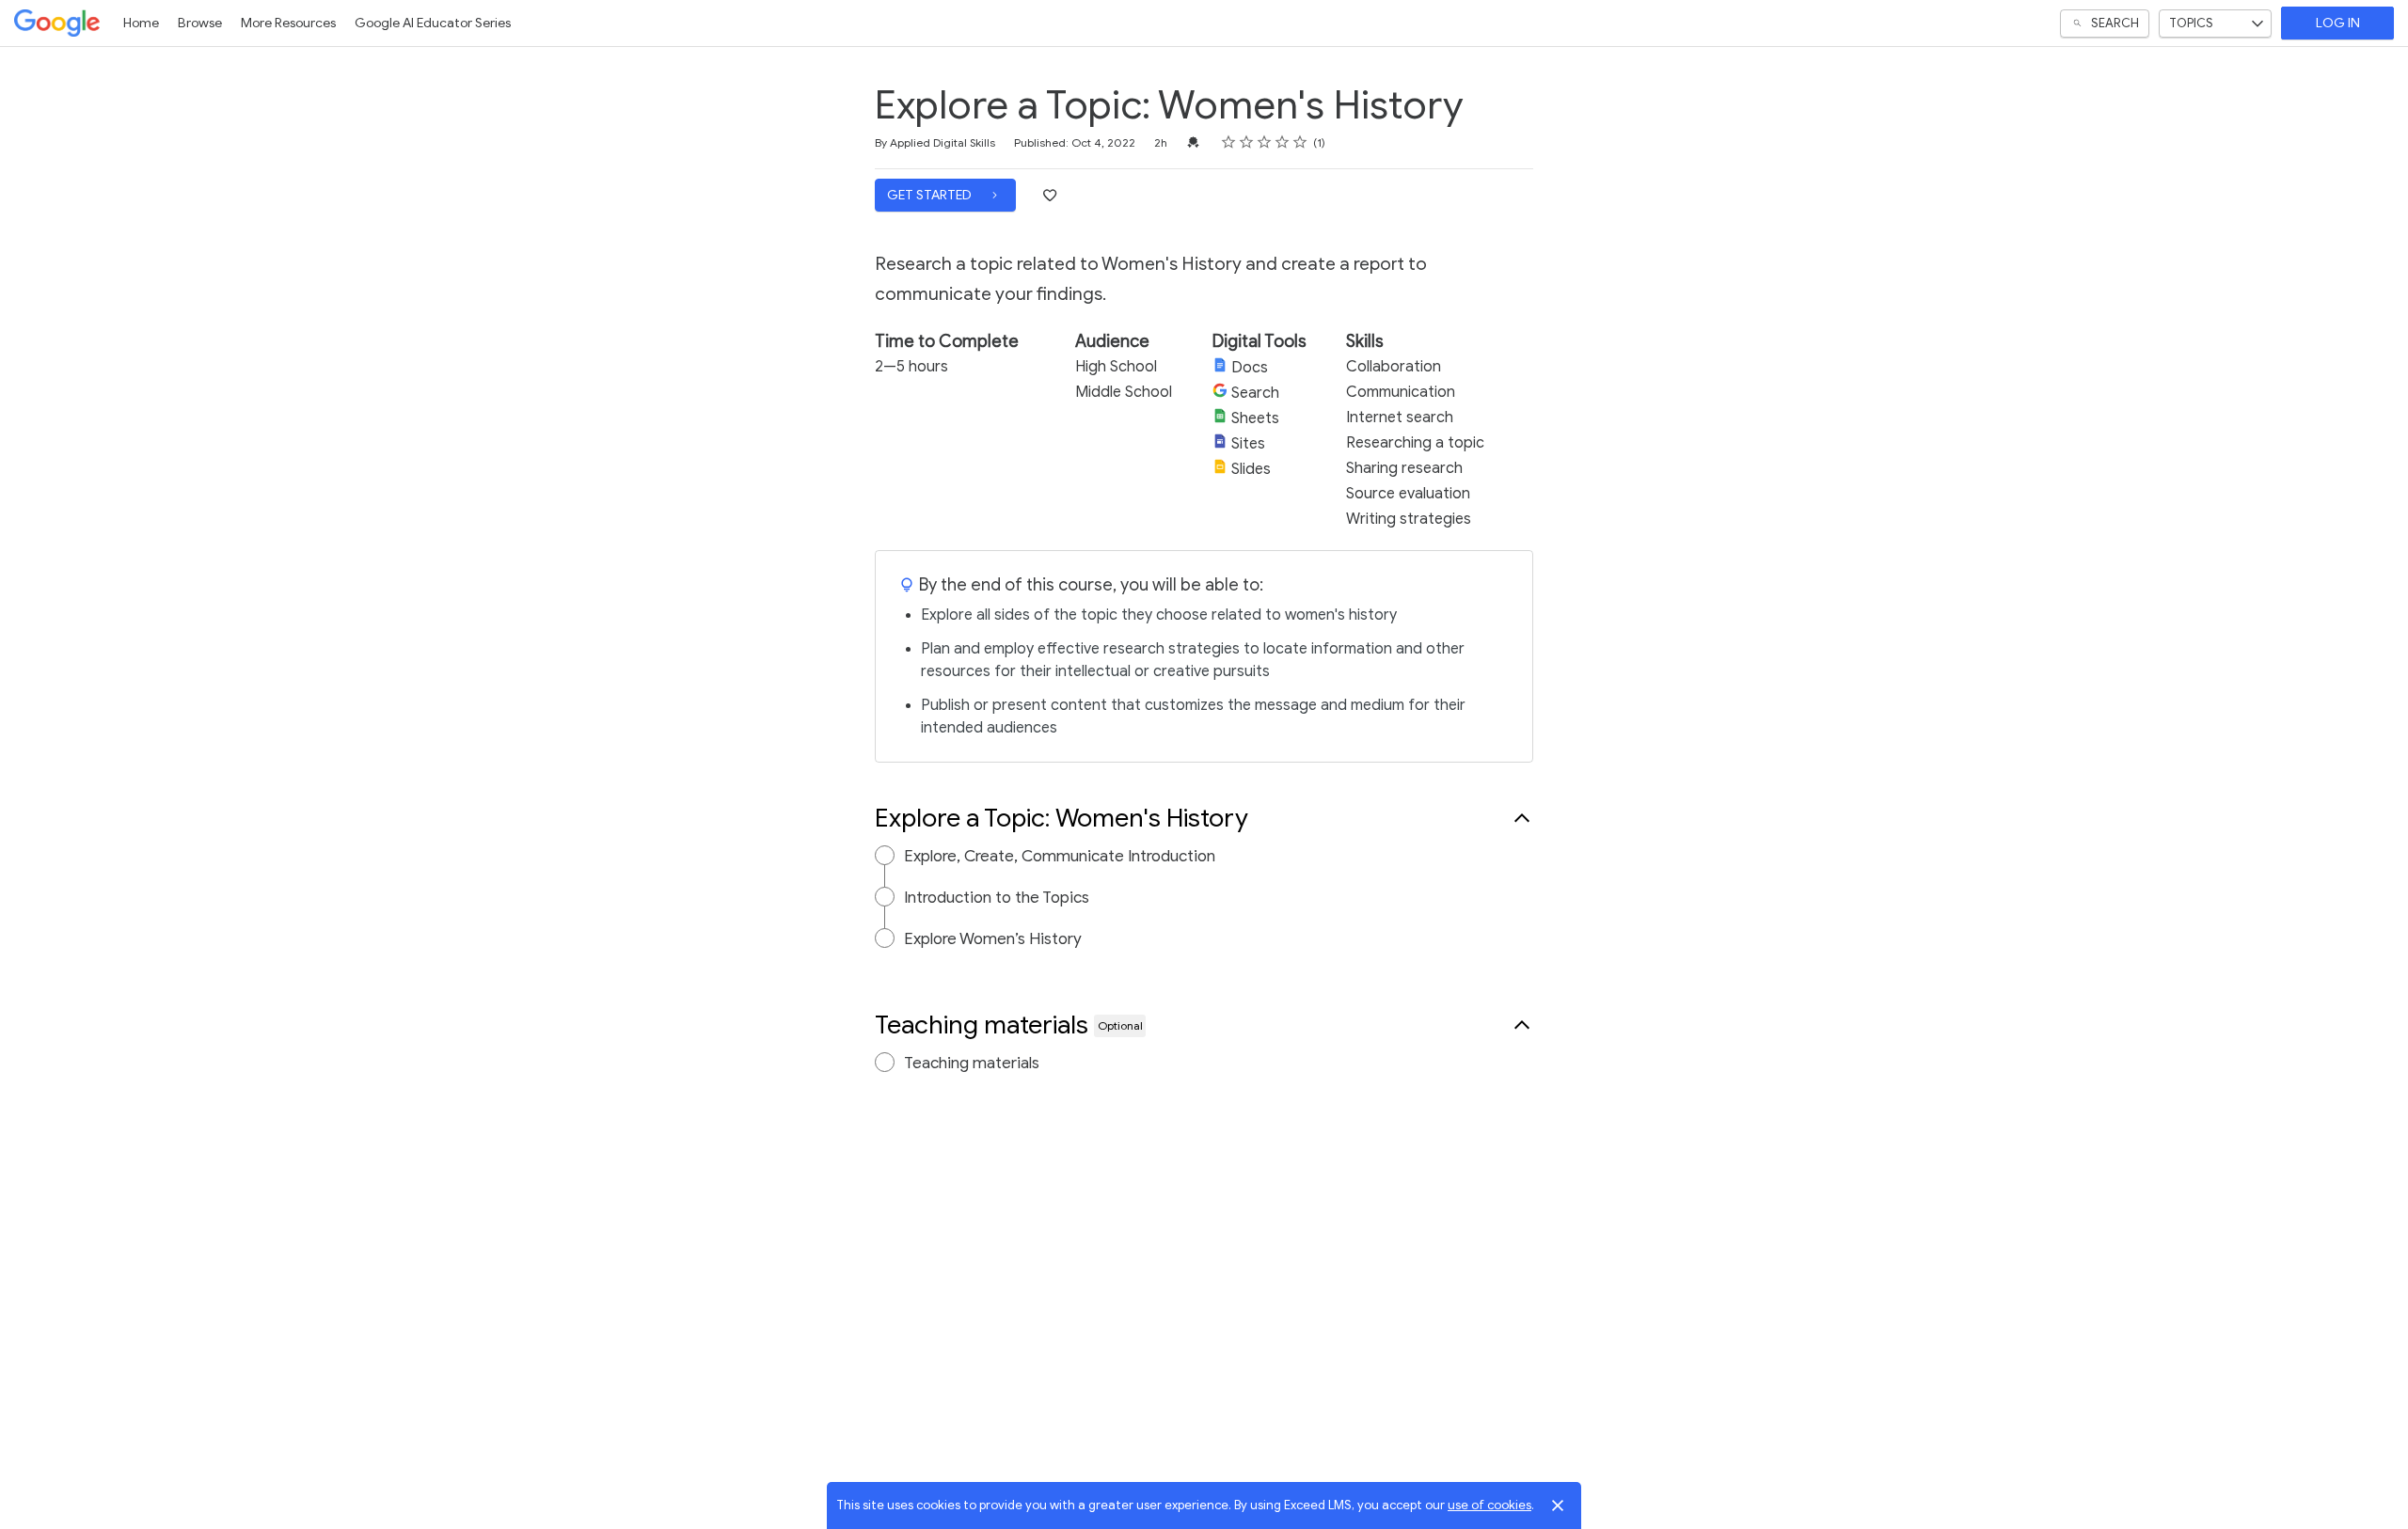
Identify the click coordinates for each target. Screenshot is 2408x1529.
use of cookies (1489, 1505)
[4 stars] (1283, 142)
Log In (2338, 23)
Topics (2191, 23)
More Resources (288, 23)
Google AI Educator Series (433, 23)
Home (141, 23)
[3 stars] (1265, 142)
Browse (200, 23)
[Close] (1558, 1505)
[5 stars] (1300, 142)
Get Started (931, 195)
